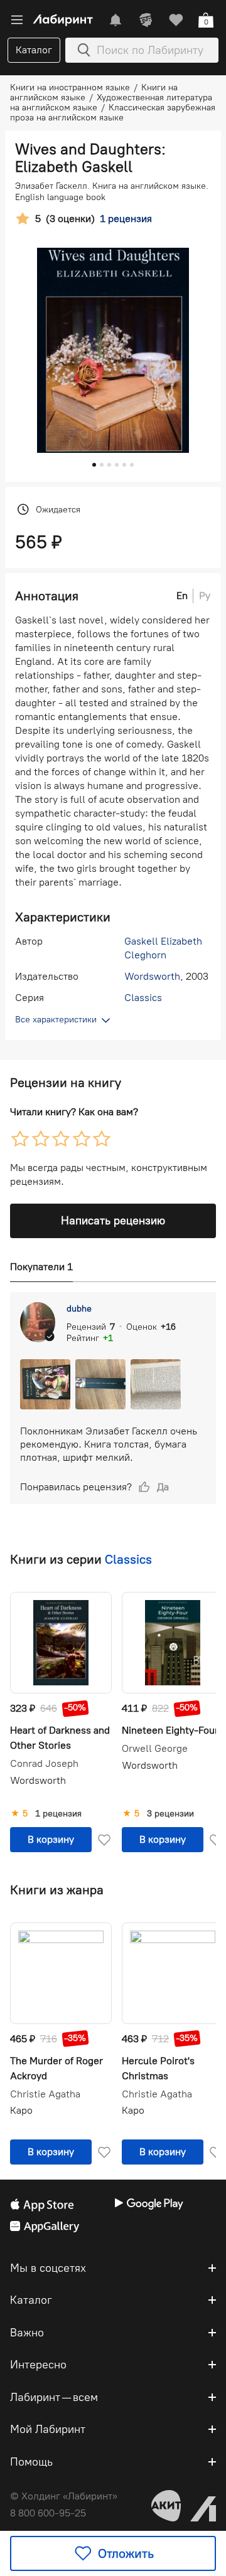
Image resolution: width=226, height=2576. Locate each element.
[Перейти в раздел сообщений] (116, 20)
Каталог (34, 50)
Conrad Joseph (44, 1764)
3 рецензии (170, 1814)
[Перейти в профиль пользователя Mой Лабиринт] (146, 20)
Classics (143, 998)
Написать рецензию (113, 1221)
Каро (21, 2110)
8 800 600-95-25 (48, 2513)
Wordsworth (152, 976)
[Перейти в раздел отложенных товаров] (176, 20)
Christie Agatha (45, 2094)
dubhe (79, 1309)
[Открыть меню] (17, 20)
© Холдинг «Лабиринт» (64, 2496)
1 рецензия (58, 1814)
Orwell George (155, 1749)
